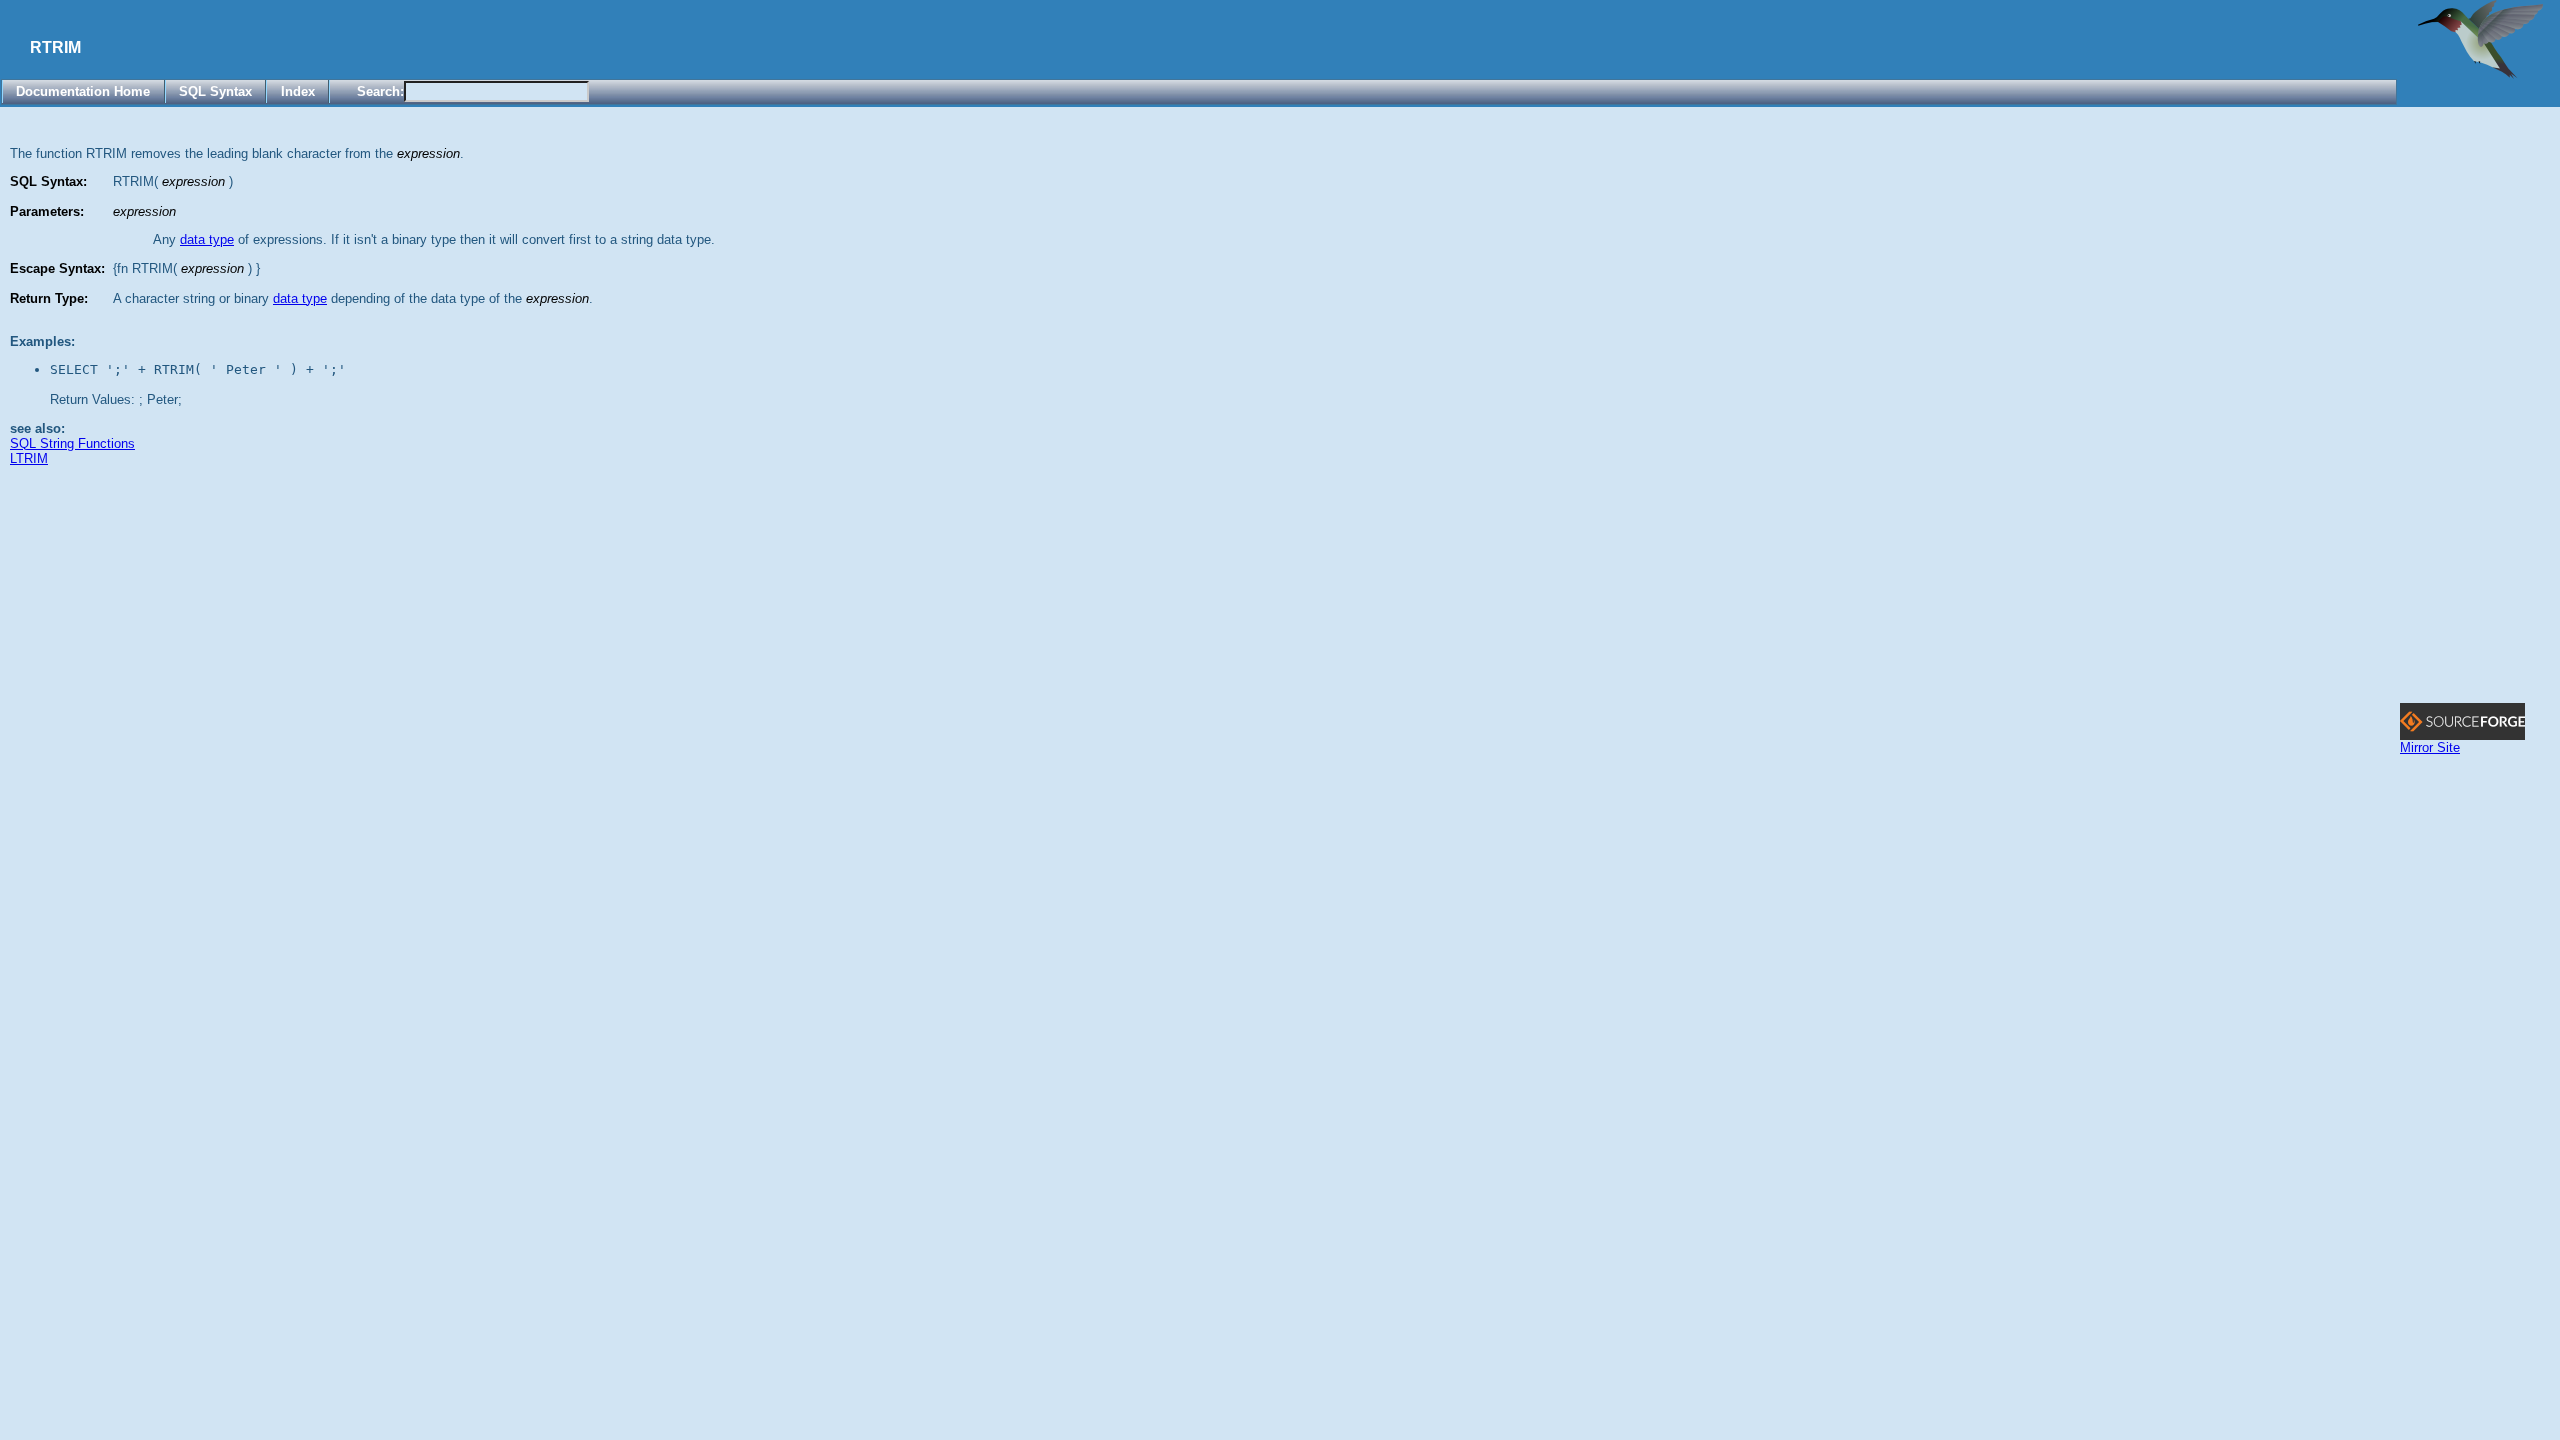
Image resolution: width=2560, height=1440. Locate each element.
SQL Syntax (215, 91)
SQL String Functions (72, 443)
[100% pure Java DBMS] (2462, 735)
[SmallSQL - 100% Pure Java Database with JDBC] (2480, 74)
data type (207, 239)
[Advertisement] (2480, 403)
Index (298, 91)
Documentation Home (83, 91)
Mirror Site (2430, 747)
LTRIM (29, 458)
